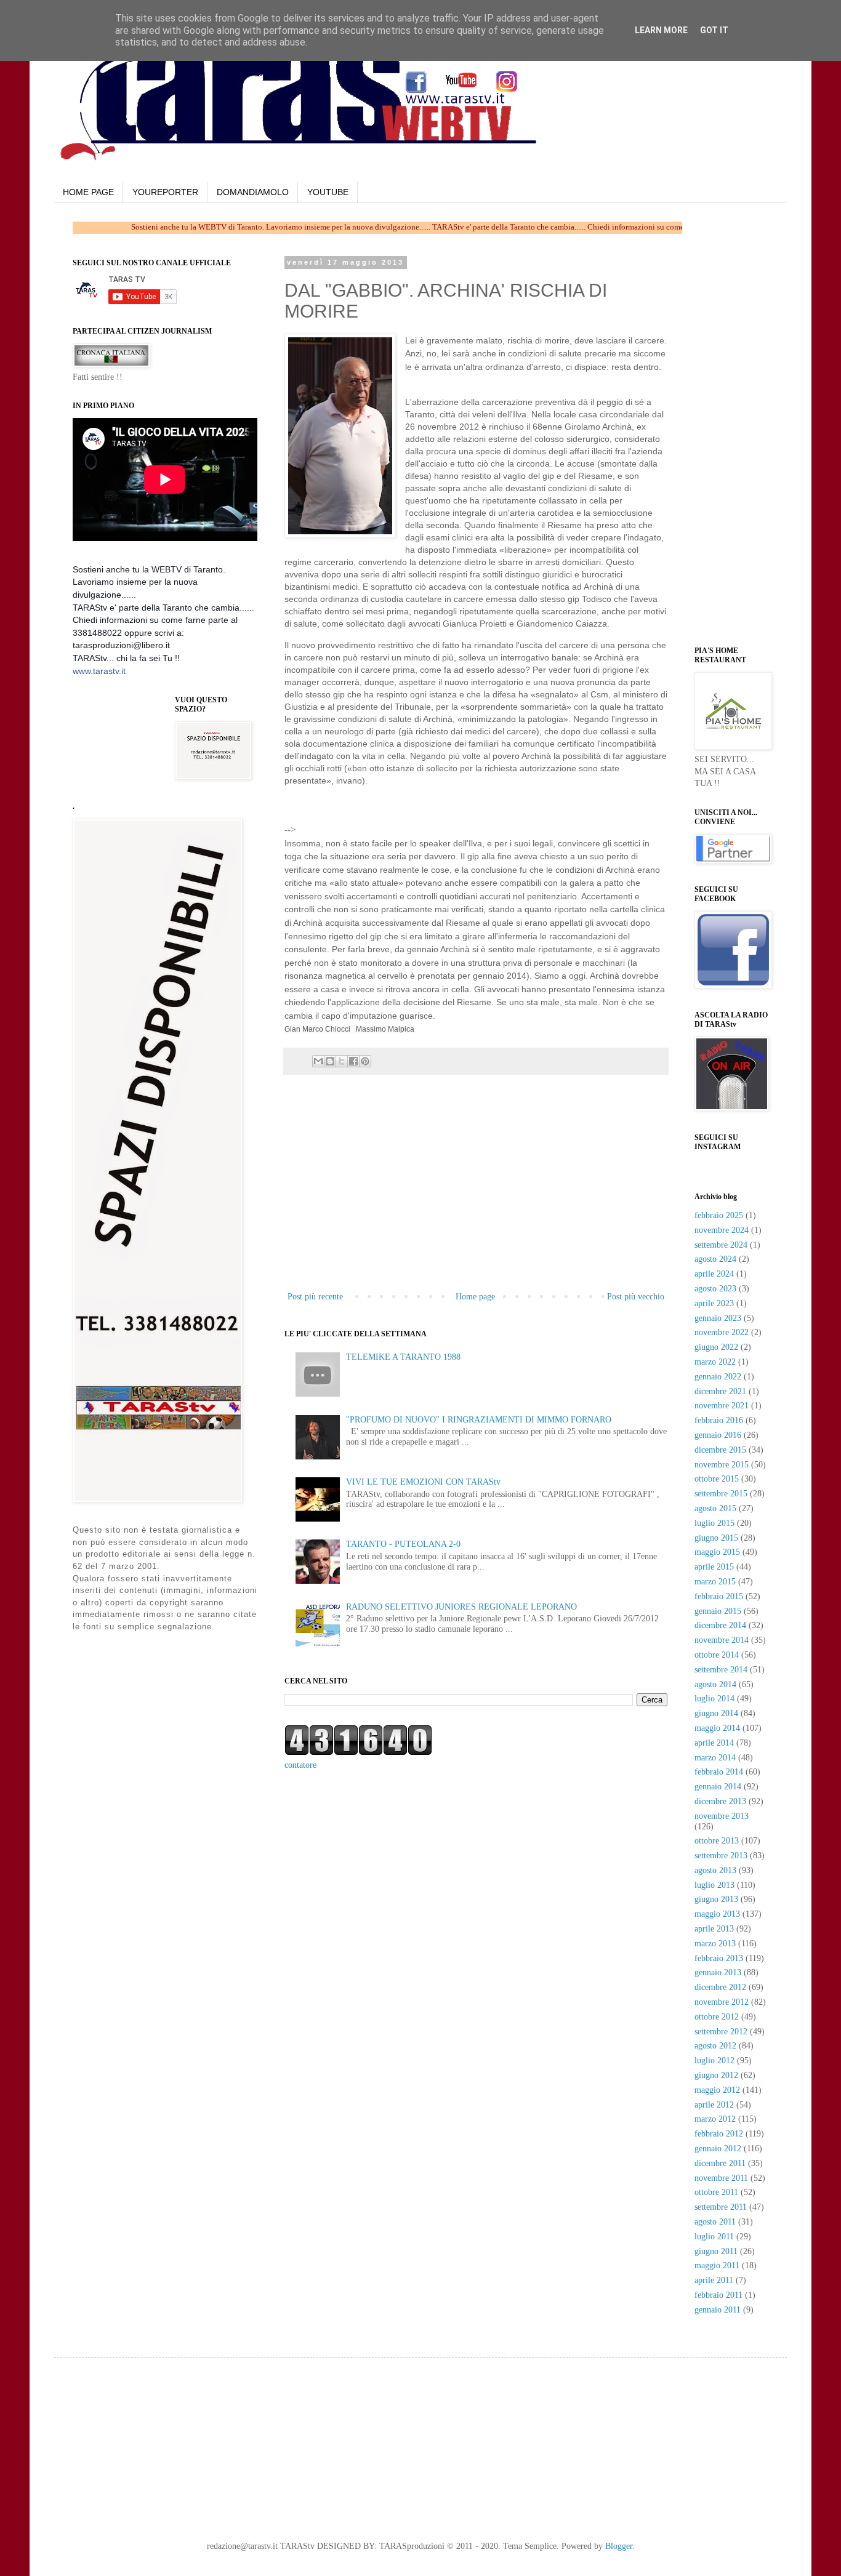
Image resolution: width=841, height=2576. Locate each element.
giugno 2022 (716, 1347)
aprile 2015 (714, 1567)
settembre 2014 (721, 1670)
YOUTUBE (328, 192)
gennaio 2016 (718, 1435)
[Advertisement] (442, 814)
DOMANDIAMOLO (253, 192)
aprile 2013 (714, 1929)
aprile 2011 (714, 2280)
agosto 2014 (715, 1684)
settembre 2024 (721, 1245)
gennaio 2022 (718, 1377)
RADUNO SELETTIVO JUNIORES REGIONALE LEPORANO (461, 1607)
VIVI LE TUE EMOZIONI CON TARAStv (423, 1482)
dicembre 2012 (720, 1987)
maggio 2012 (717, 2090)
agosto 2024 (715, 1259)
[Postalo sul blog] (330, 1061)
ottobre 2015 (717, 1479)
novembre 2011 (721, 2178)
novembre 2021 (722, 1406)
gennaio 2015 (718, 1611)
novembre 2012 (722, 2002)
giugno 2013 (716, 1899)
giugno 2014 (716, 1713)
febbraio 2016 (719, 1420)
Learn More (661, 30)
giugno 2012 (716, 2075)
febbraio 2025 (719, 1215)
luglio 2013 (714, 1885)
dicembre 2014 (720, 1625)
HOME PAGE (88, 192)
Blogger (619, 2546)
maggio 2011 (717, 2265)
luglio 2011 (714, 2237)
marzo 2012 (715, 2119)
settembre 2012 (721, 2032)
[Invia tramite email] (318, 1061)
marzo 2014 (715, 1758)
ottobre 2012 (717, 2017)
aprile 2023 (714, 1303)
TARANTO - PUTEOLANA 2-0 (403, 1544)
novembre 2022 (722, 1332)
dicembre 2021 (720, 1391)
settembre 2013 (721, 1856)
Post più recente (315, 1297)
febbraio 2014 (719, 1772)
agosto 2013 (715, 1870)
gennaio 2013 (718, 1972)
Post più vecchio (636, 1297)
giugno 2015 (716, 1538)
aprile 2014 (714, 1743)
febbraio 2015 (719, 1596)
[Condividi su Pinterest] (365, 1061)
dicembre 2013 (720, 1801)
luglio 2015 (714, 1523)
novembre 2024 (722, 1230)
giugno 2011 (716, 2251)
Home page (475, 1297)
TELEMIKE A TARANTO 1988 (403, 1357)
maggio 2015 (717, 1552)
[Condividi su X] (342, 1061)
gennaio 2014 (718, 1787)
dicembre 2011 (720, 2163)
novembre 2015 (722, 1465)
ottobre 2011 (716, 2192)
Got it (714, 30)
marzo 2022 (715, 1362)
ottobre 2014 (717, 1655)
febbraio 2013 (719, 1958)
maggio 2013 (717, 1914)
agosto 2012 (715, 2046)
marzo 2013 (715, 1944)
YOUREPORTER (165, 192)
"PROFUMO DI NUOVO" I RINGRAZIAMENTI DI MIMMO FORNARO (479, 1420)
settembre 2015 (721, 1494)
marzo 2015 (715, 1582)
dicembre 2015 (720, 1450)
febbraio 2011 (718, 2295)
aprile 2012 (714, 2105)
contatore (300, 1765)
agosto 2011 (715, 2222)
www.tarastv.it (99, 671)
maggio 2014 (717, 1728)
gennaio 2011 (718, 2310)
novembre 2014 (722, 1640)
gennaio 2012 (718, 2149)
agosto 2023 (715, 1289)
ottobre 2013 (717, 1841)
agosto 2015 (715, 1508)
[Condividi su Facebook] (353, 1061)
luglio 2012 (714, 2060)
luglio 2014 (714, 1699)
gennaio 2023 (718, 1318)
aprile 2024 (714, 1274)
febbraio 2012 (719, 2134)
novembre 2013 (722, 1816)
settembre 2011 (721, 2207)
